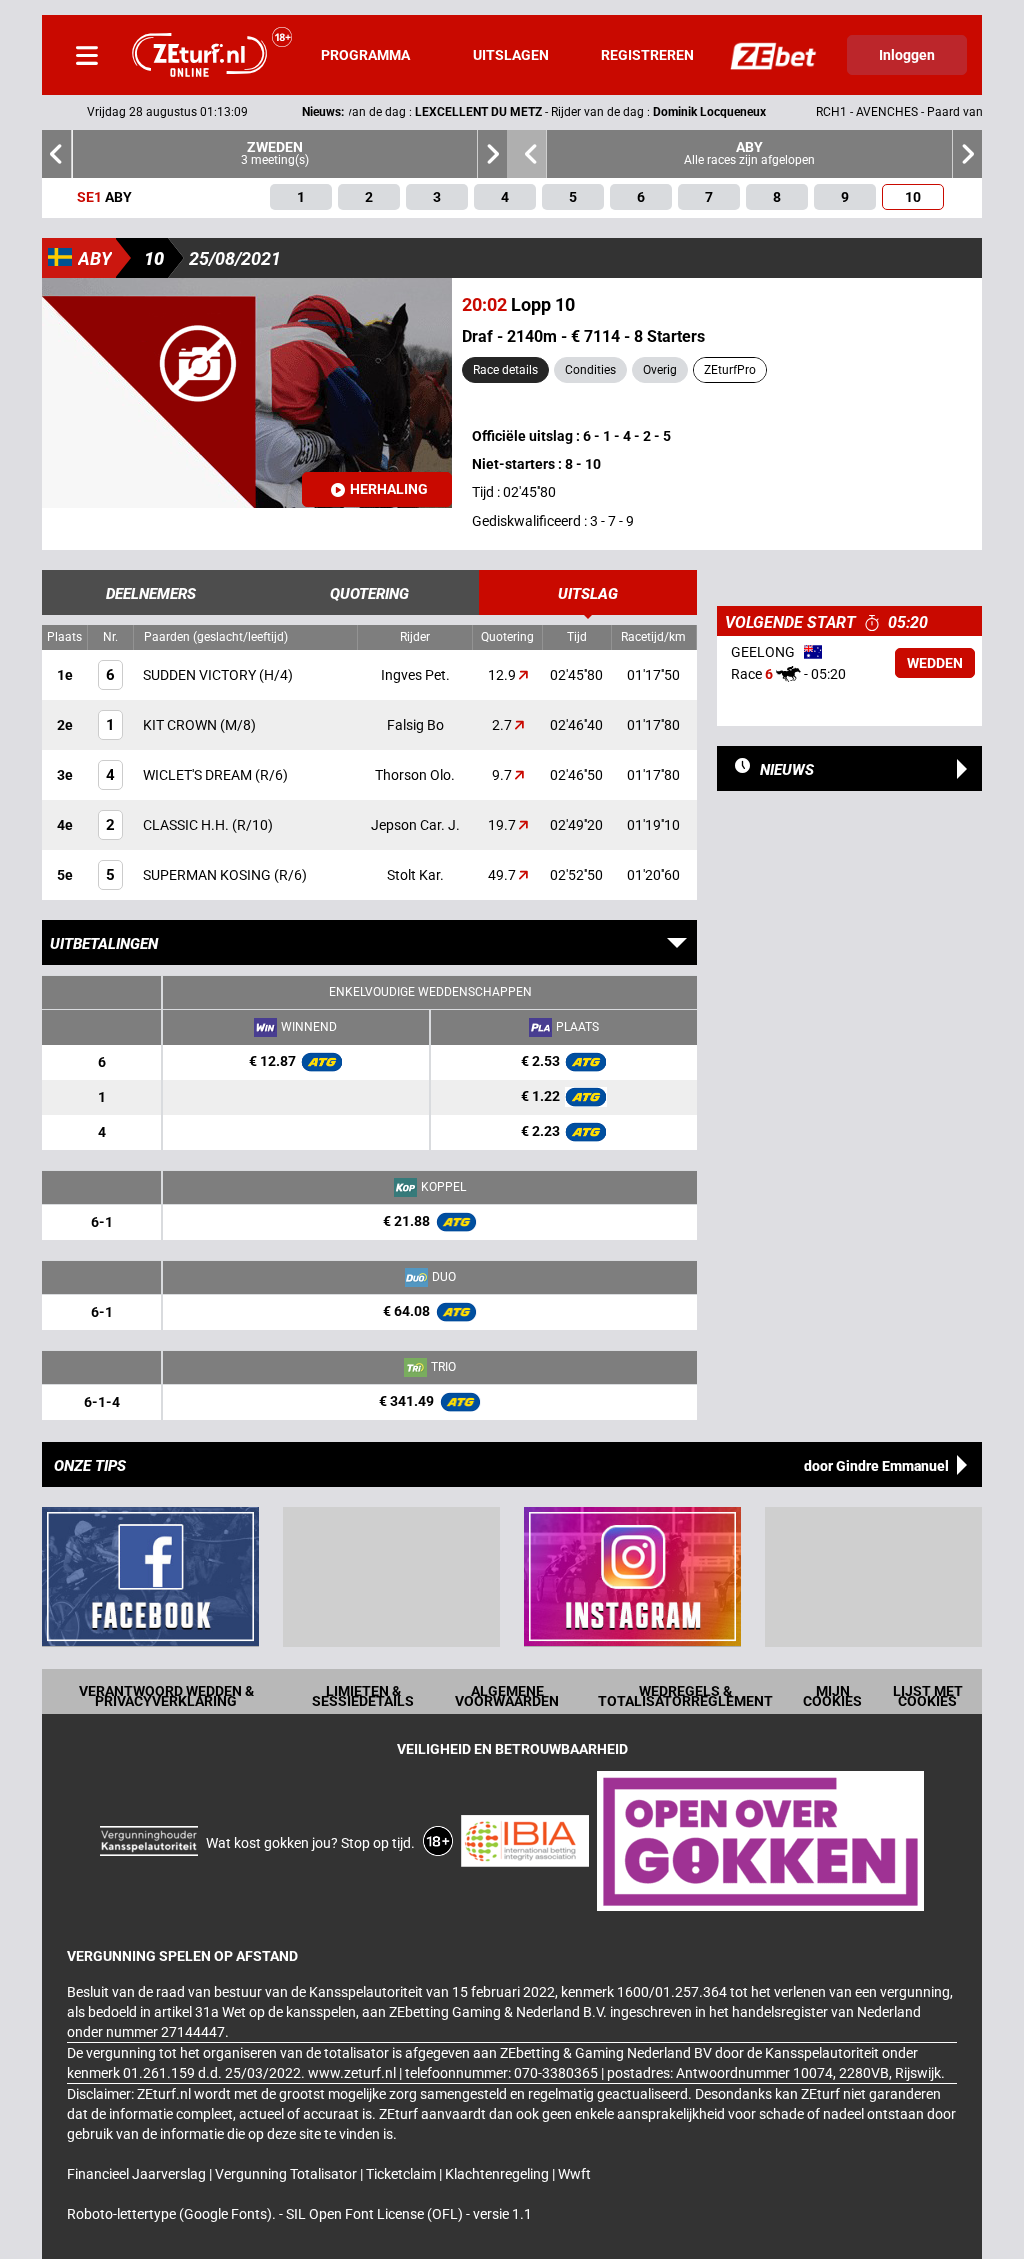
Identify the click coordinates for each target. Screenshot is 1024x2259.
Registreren (647, 55)
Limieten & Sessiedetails (363, 1696)
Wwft (574, 2174)
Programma (365, 55)
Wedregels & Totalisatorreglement (685, 1696)
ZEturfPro (730, 370)
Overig (660, 370)
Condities (590, 370)
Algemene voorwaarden (507, 1696)
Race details (505, 370)
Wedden (935, 663)
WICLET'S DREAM (199, 775)
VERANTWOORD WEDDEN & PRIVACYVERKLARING (166, 1696)
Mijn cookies (832, 1696)
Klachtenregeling (498, 2174)
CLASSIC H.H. (187, 825)
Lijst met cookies (928, 1696)
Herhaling (389, 489)
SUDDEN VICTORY (201, 675)
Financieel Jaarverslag (138, 2174)
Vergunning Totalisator (287, 2174)
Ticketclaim (402, 2174)
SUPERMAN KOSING (208, 875)
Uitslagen (511, 55)
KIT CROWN (181, 725)
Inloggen (907, 55)
